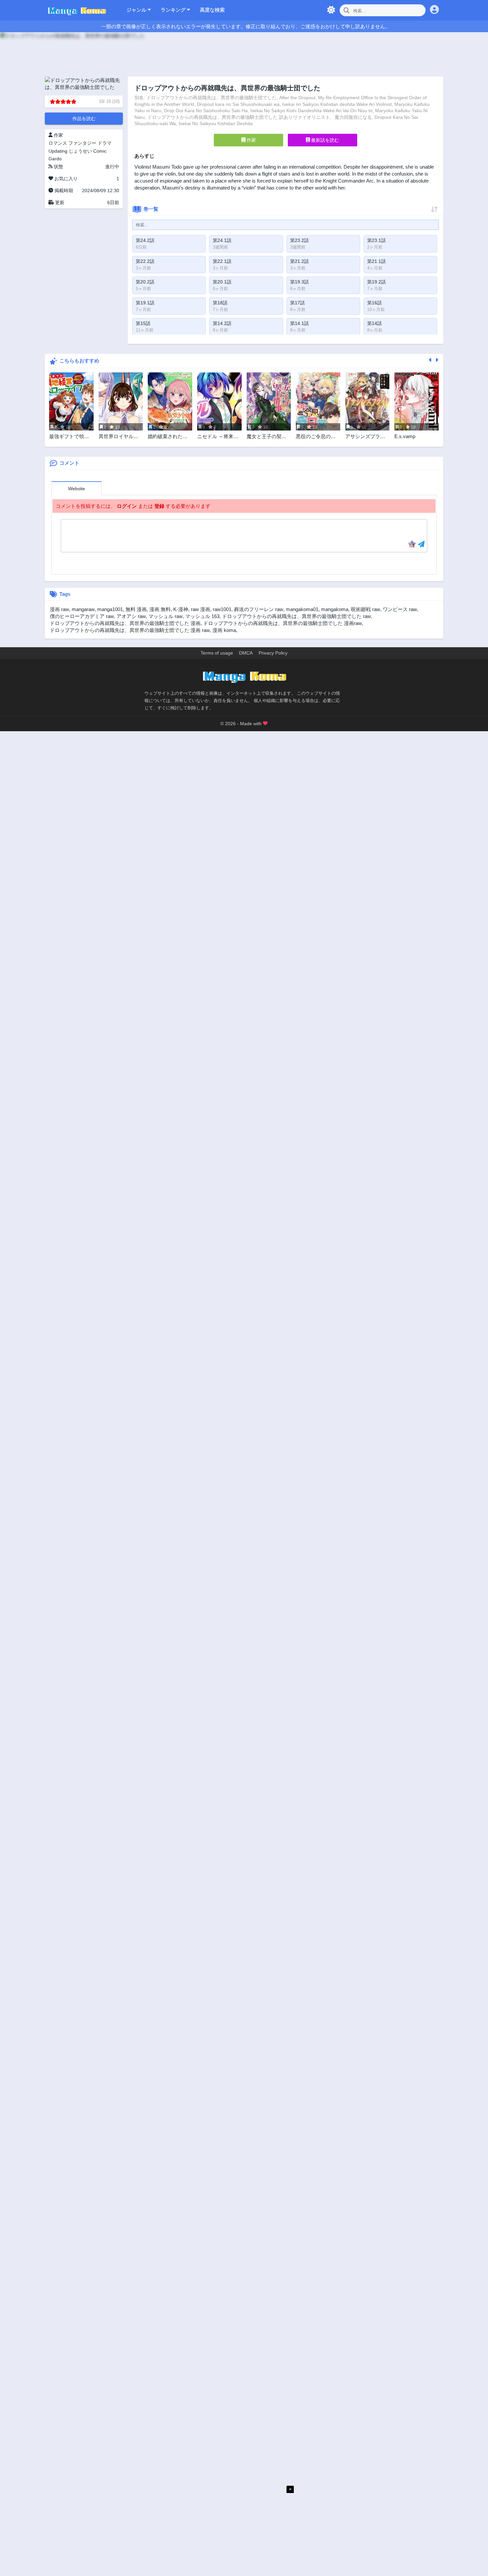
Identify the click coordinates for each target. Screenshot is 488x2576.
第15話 (143, 323)
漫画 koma (224, 630)
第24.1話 (222, 240)
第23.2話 (299, 240)
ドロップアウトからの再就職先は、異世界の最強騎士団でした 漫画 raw (130, 630)
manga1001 (110, 609)
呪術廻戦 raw (366, 609)
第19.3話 (299, 282)
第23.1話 (376, 240)
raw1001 (222, 609)
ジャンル (137, 10)
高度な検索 (212, 10)
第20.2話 (145, 282)
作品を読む (84, 118)
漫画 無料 (160, 609)
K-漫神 (181, 609)
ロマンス (58, 143)
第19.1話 (145, 303)
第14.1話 (299, 323)
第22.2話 (145, 261)
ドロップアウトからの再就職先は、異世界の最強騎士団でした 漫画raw (283, 623)
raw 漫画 (201, 609)
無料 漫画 (136, 609)
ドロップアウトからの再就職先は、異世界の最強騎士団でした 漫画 (125, 623)
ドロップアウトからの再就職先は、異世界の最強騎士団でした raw (296, 616)
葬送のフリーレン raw (259, 609)
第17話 (297, 303)
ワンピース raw (400, 609)
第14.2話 (222, 323)
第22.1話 (222, 261)
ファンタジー (82, 143)
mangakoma (335, 609)
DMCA (246, 653)
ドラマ (105, 143)
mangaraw (83, 609)
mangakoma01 (302, 609)
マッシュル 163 (202, 616)
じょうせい (80, 151)
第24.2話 (145, 240)
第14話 (374, 323)
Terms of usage (217, 653)
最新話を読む (324, 140)
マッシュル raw (165, 616)
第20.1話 (222, 282)
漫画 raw (59, 609)
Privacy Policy (273, 653)
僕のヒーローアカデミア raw (82, 616)
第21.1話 (376, 261)
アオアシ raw (131, 616)
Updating (58, 151)
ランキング (174, 10)
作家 (251, 140)
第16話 (374, 303)
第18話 (220, 303)
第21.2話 (299, 261)
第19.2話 (376, 282)
